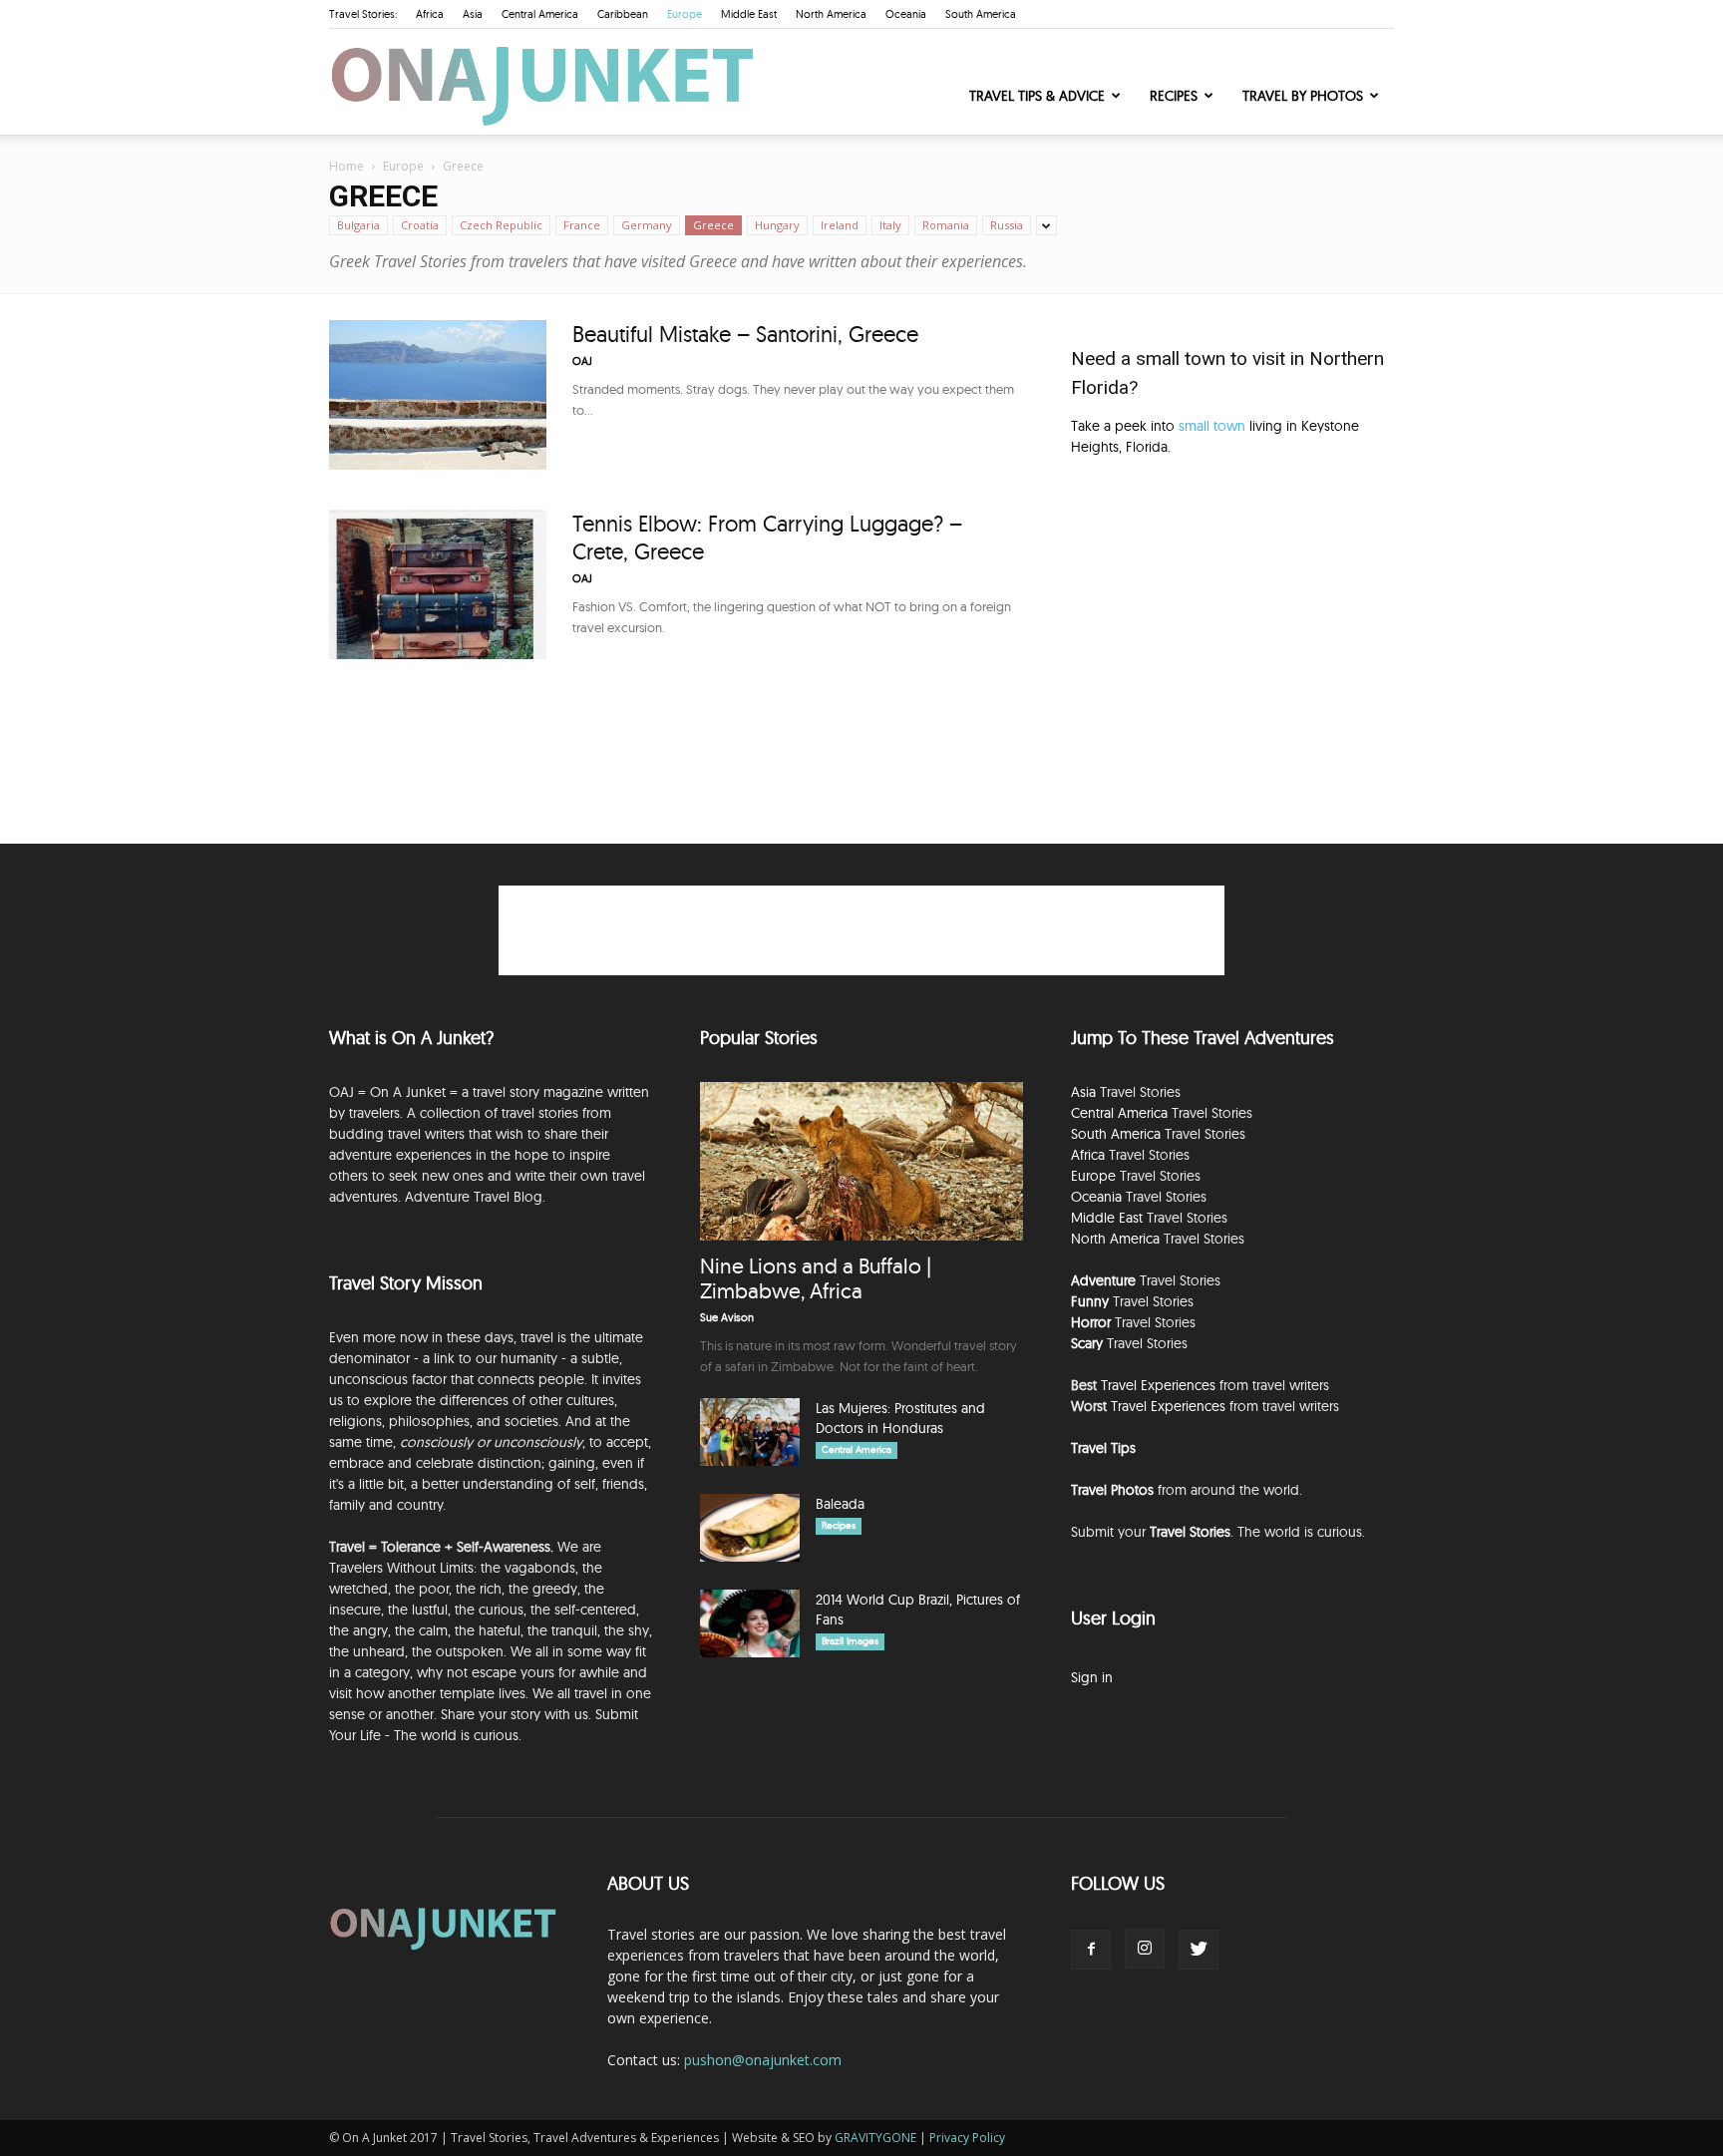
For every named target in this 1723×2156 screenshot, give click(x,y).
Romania (946, 225)
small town (1212, 426)
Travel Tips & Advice (1037, 96)
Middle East (749, 14)
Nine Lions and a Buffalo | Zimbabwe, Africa (816, 1278)
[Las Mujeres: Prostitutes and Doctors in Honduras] (750, 1433)
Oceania (906, 14)
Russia (1007, 225)
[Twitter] (1199, 1950)
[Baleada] (750, 1528)
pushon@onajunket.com (763, 2060)
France (582, 225)
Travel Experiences (1158, 1385)
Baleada (840, 1504)
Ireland (840, 225)
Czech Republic (501, 225)
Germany (647, 225)
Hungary (777, 225)
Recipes (1174, 96)
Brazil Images (850, 1641)
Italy (890, 225)
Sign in (1092, 1677)
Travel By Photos (1303, 96)
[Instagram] (1145, 1949)
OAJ (582, 361)
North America (831, 14)
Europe (685, 14)
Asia (473, 14)
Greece (713, 225)
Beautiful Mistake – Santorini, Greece (745, 334)
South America (981, 14)
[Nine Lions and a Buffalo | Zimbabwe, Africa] (861, 1161)
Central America (540, 14)
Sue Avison (727, 1317)
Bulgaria (358, 225)
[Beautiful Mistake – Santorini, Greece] (438, 395)
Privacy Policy (967, 2138)
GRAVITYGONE (875, 2138)
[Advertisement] (1232, 641)
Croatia (420, 225)
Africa (430, 14)
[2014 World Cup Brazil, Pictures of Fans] (750, 1624)
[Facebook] (1091, 1950)
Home (346, 166)
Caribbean (623, 14)
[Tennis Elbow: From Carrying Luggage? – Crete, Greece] (438, 584)
